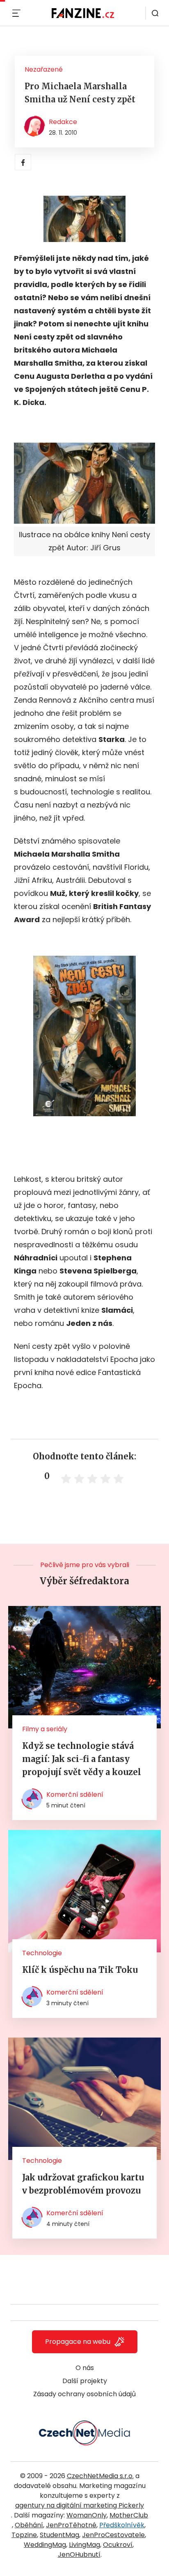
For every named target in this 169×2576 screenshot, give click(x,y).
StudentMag (59, 2535)
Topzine (24, 2535)
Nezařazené (44, 69)
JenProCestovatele (113, 2535)
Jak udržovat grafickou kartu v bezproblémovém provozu (83, 2184)
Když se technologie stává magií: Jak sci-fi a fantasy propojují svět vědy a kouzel (82, 1759)
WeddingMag (45, 2545)
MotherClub (129, 2515)
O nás (85, 2368)
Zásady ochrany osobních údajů (84, 2394)
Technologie (42, 1953)
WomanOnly (87, 2515)
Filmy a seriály (45, 1729)
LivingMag (84, 2545)
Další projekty (85, 2381)
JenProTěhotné (71, 2525)
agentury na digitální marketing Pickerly (80, 2505)
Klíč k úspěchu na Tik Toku (80, 1970)
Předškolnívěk (122, 2525)
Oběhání (29, 2525)
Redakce (63, 122)
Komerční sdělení (75, 1795)
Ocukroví (118, 2545)
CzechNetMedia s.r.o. (100, 2476)
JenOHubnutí (79, 2555)
